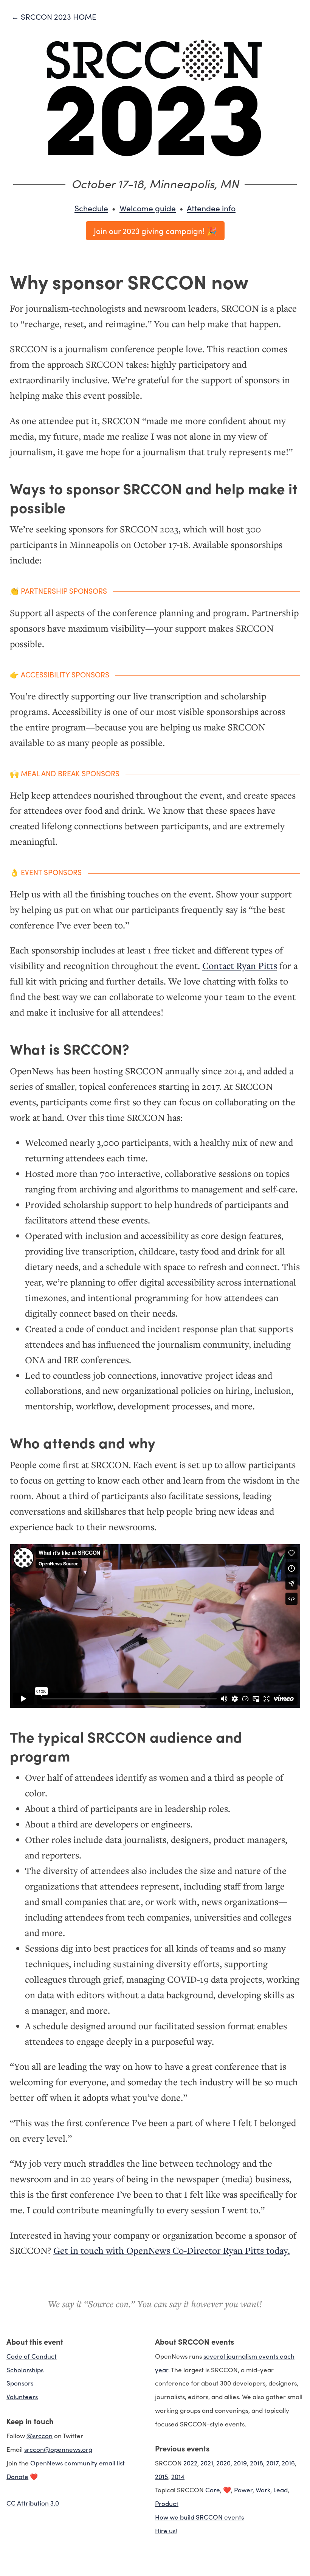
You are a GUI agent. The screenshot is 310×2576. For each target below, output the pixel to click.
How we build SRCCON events (199, 2517)
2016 (288, 2463)
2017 (272, 2463)
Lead (281, 2489)
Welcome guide (148, 208)
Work (263, 2489)
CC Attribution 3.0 (33, 2503)
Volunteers (22, 2396)
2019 (240, 2463)
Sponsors (20, 2383)
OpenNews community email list (77, 2463)
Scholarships (25, 2369)
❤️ (227, 2489)
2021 (207, 2463)
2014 (178, 2476)
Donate (17, 2476)
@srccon (40, 2435)
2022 (190, 2463)
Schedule (91, 208)
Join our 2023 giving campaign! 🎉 (155, 231)
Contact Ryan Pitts (240, 966)
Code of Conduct (32, 2356)
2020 (223, 2463)
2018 (257, 2463)
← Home (54, 16)
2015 (162, 2476)
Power (243, 2489)
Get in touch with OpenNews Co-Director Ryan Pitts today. (172, 2250)
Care (213, 2489)
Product (167, 2503)
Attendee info (211, 208)
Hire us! (166, 2530)
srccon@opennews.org (58, 2449)
